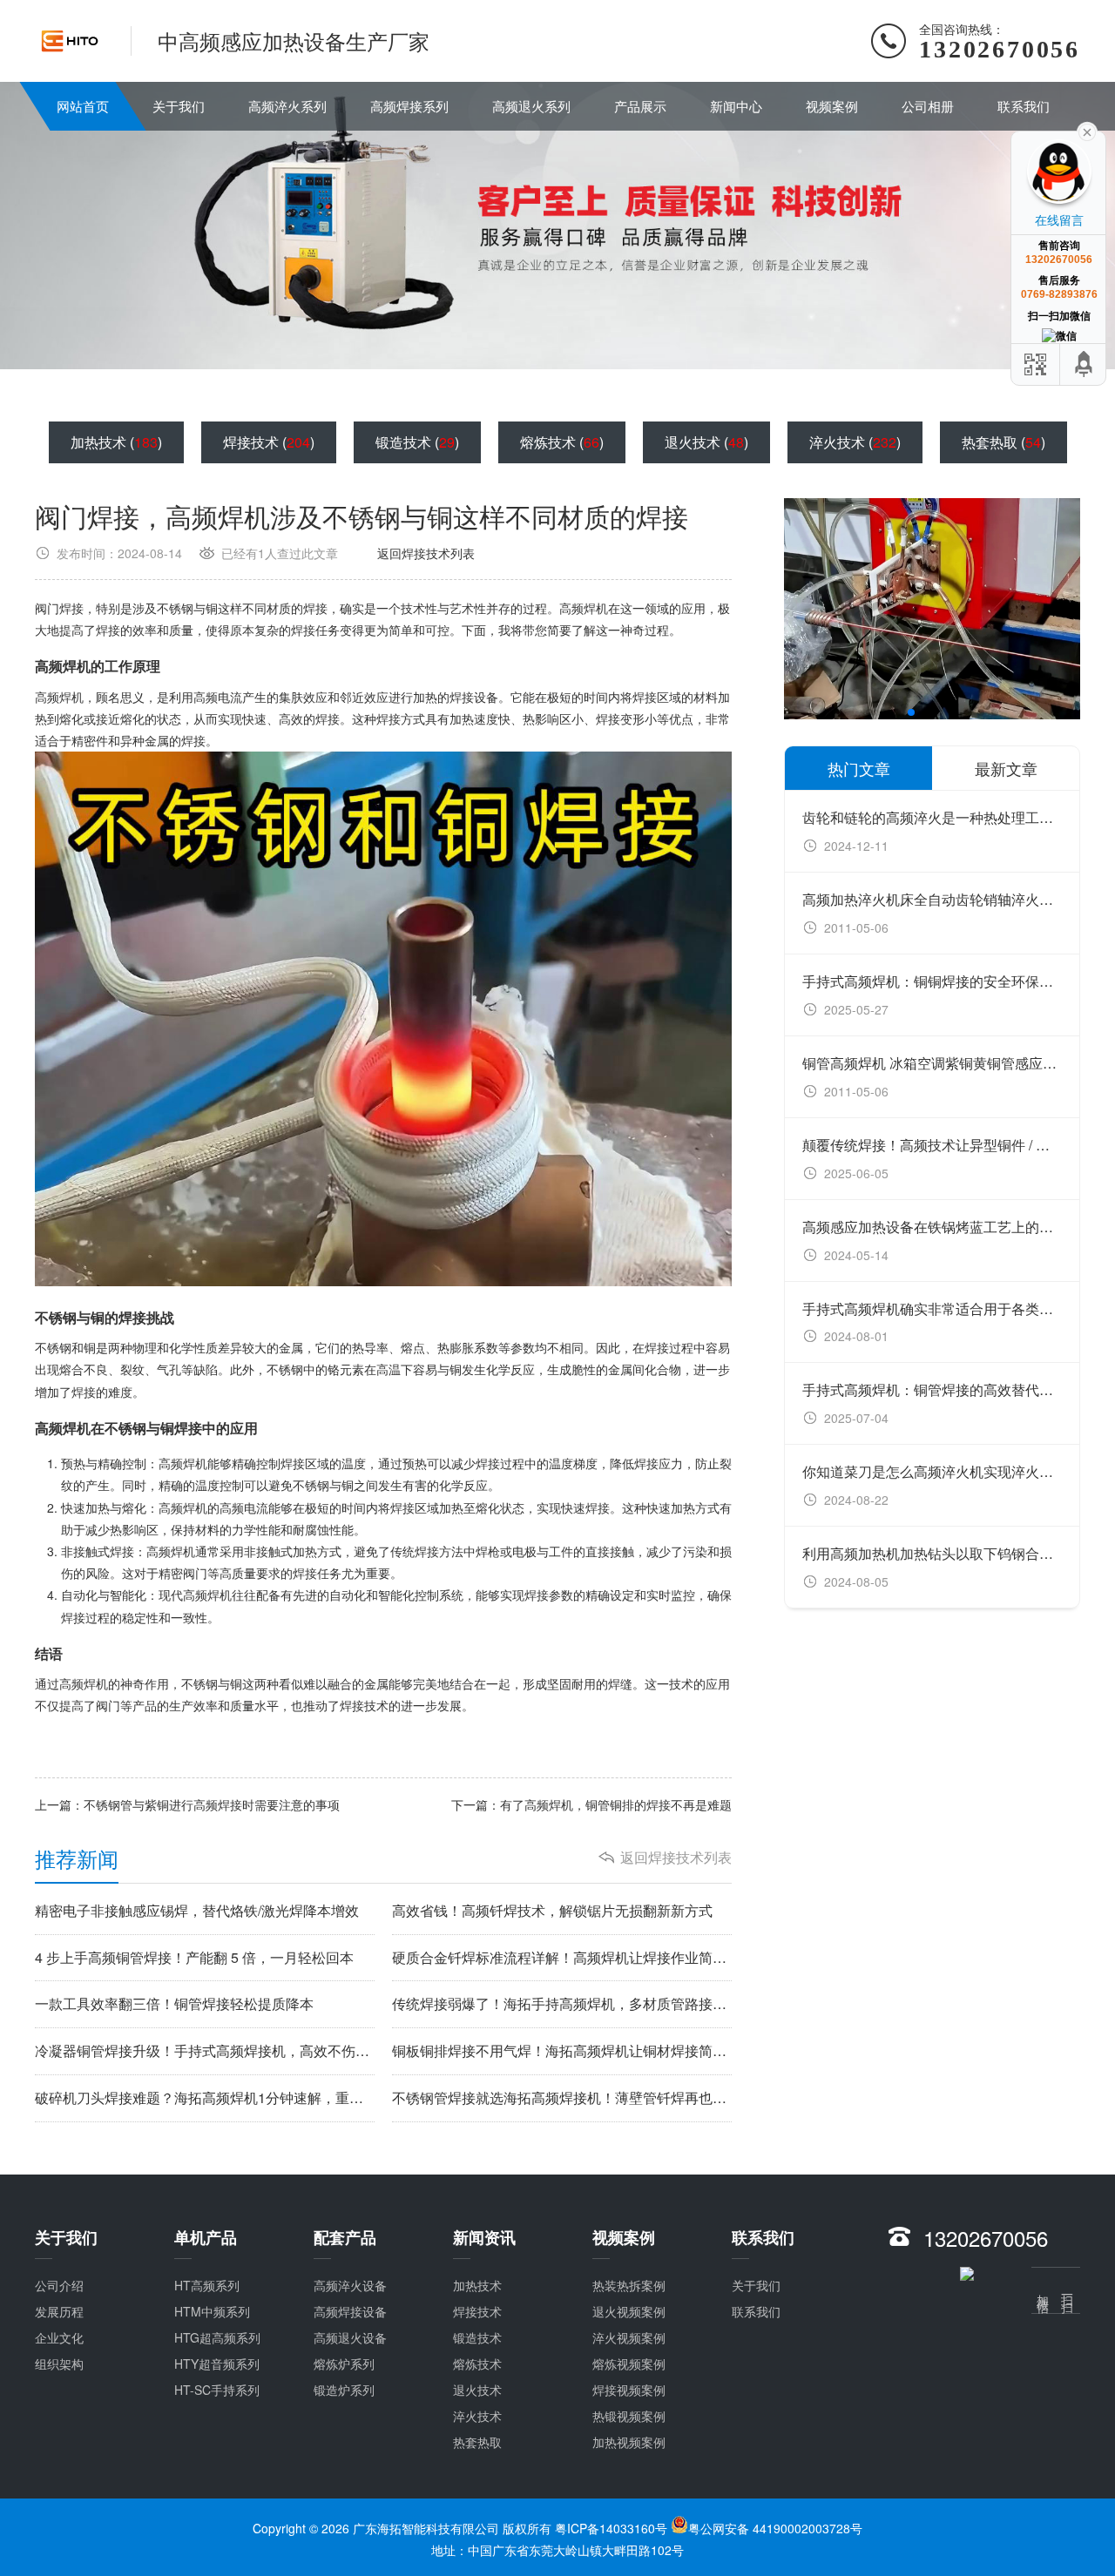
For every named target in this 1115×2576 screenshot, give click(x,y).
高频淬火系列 (287, 106)
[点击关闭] (1087, 131)
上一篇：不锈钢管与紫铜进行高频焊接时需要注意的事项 (187, 1804)
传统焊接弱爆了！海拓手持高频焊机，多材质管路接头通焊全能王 (562, 2004)
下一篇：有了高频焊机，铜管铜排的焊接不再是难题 (591, 1804)
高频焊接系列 (409, 106)
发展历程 (59, 2311)
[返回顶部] (1085, 364)
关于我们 (179, 106)
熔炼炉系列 (344, 2364)
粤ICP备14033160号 (613, 2528)
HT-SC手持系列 (217, 2390)
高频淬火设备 (350, 2285)
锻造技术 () (417, 442)
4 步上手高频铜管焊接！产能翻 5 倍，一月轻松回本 (194, 1958)
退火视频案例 (629, 2311)
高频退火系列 (531, 106)
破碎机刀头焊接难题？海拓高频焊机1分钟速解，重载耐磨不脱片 (205, 2098)
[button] (869, 712)
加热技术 (477, 2285)
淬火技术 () (855, 442)
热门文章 (859, 768)
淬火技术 (477, 2416)
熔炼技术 (477, 2364)
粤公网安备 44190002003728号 (775, 2528)
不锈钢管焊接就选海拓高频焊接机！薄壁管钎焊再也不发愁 (562, 2098)
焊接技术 (477, 2311)
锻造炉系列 (344, 2390)
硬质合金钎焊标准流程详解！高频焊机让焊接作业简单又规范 (562, 1958)
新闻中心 (736, 106)
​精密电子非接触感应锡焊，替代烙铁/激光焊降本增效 (197, 1911)
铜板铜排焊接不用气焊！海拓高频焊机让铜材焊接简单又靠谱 (562, 2051)
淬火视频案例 (629, 2337)
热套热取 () (1003, 442)
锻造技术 (477, 2337)
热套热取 (477, 2442)
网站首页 (83, 106)
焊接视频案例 (629, 2390)
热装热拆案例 (629, 2285)
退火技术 (477, 2390)
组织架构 (59, 2364)
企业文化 (59, 2337)
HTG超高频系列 (217, 2337)
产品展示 (640, 106)
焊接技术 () (269, 442)
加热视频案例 (629, 2442)
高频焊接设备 (350, 2311)
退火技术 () (706, 442)
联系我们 (1024, 106)
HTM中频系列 (212, 2311)
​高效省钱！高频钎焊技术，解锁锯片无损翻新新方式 (552, 1911)
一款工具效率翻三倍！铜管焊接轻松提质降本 (174, 2004)
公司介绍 (59, 2285)
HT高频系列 (207, 2285)
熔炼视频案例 (629, 2364)
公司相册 (928, 106)
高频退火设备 (350, 2337)
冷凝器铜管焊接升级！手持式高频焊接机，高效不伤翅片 (205, 2051)
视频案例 (832, 106)
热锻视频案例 (629, 2416)
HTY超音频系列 (217, 2364)
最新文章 (1006, 768)
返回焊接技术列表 (426, 553)
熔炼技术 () (562, 442)
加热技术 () (116, 442)
